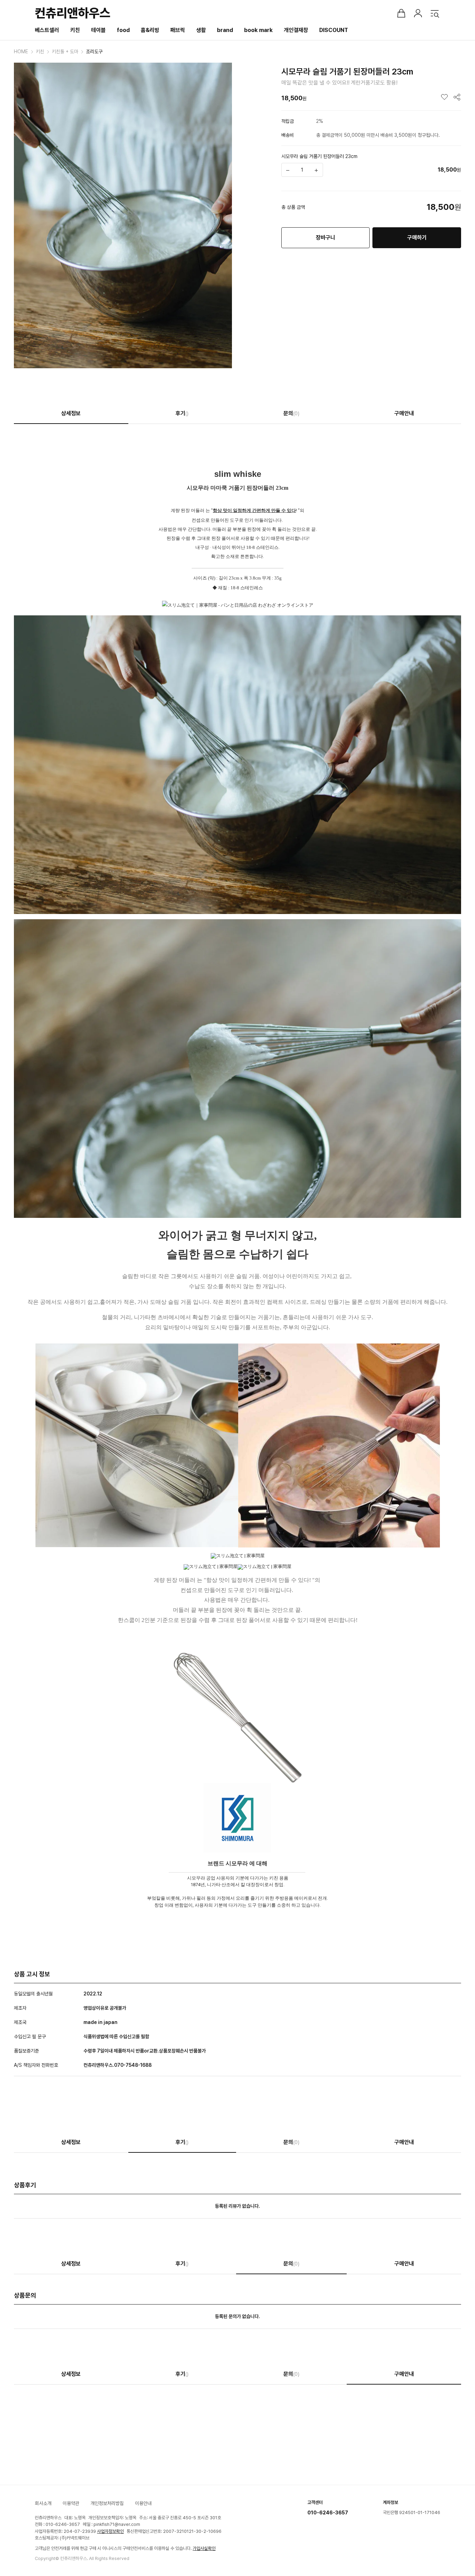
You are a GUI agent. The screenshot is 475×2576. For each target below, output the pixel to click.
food (123, 30)
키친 (75, 30)
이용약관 (71, 2503)
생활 (201, 30)
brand (225, 30)
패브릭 (178, 30)
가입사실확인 (204, 2548)
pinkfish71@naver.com (117, 2524)
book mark (258, 30)
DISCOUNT (334, 30)
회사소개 (43, 2503)
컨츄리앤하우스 (73, 13)
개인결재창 (296, 30)
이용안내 (143, 2503)
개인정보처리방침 (107, 2503)
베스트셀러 (47, 30)
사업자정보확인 (110, 2531)
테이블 (98, 30)
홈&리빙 (150, 30)
